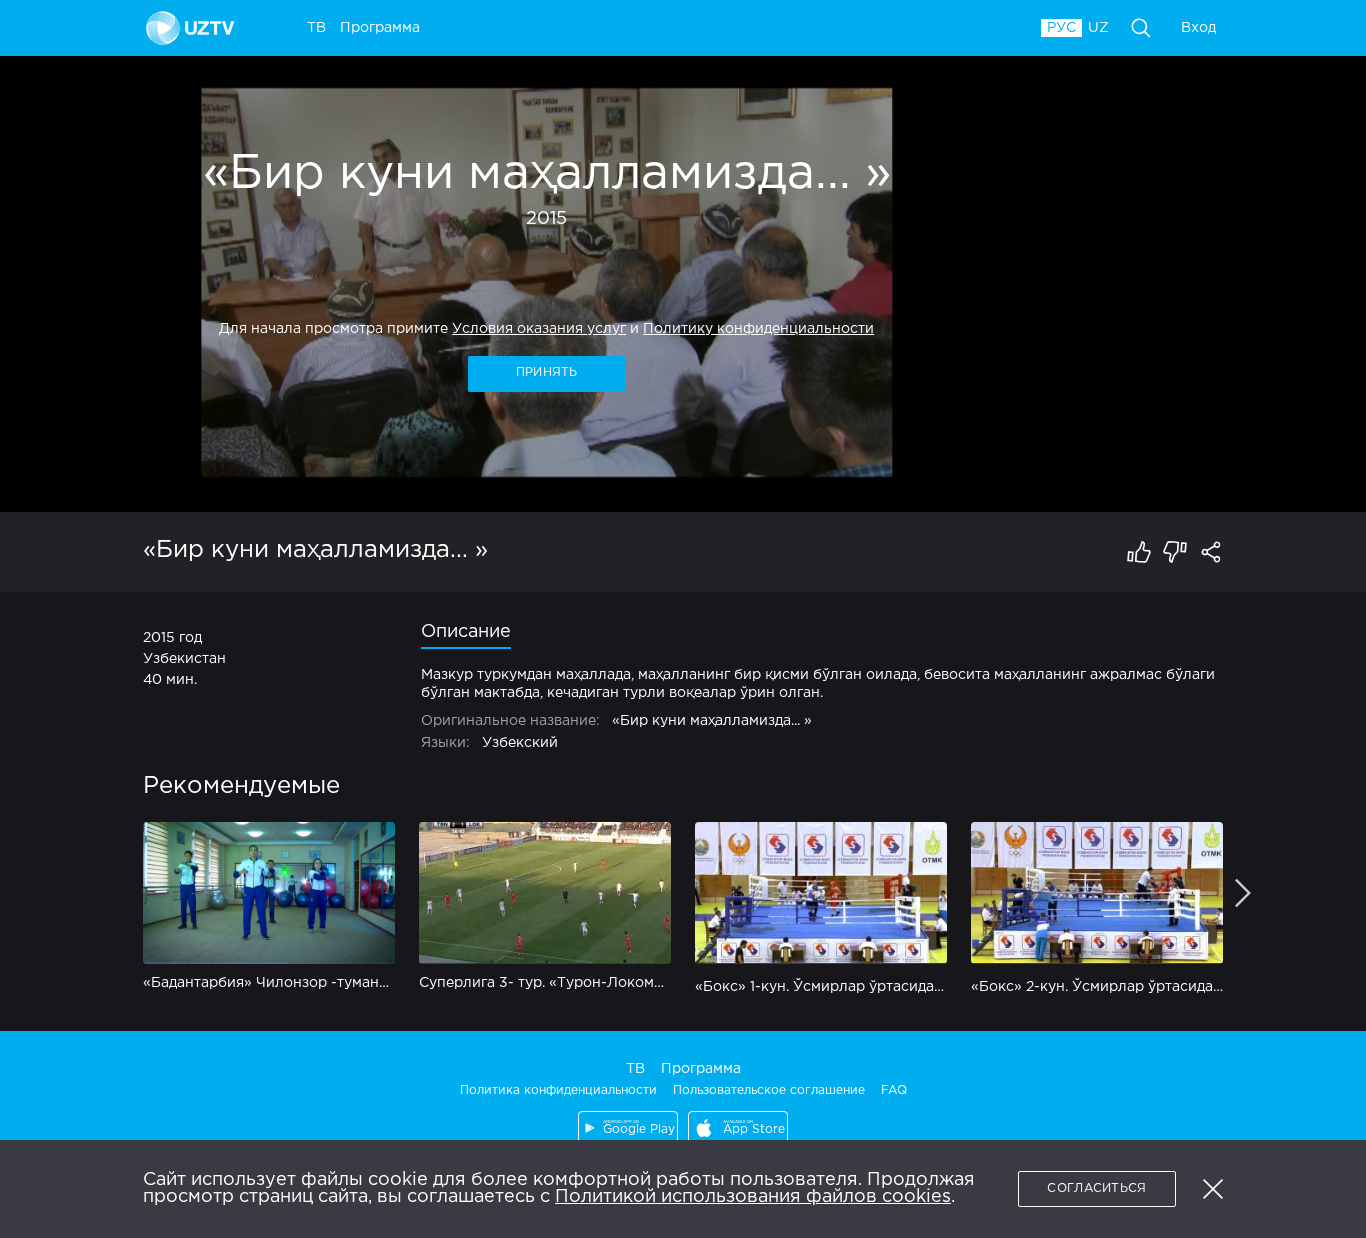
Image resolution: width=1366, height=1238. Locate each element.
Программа (701, 1069)
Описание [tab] (466, 632)
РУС (1061, 28)
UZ (1098, 28)
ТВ (635, 1069)
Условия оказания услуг (539, 329)
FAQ (894, 1090)
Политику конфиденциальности (758, 329)
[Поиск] (1141, 28)
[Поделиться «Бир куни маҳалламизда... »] (1211, 552)
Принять (547, 372)
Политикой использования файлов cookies (753, 1197)
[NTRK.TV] (193, 28)
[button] (1213, 1189)
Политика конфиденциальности (558, 1090)
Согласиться (1096, 1188)
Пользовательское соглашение (769, 1090)
